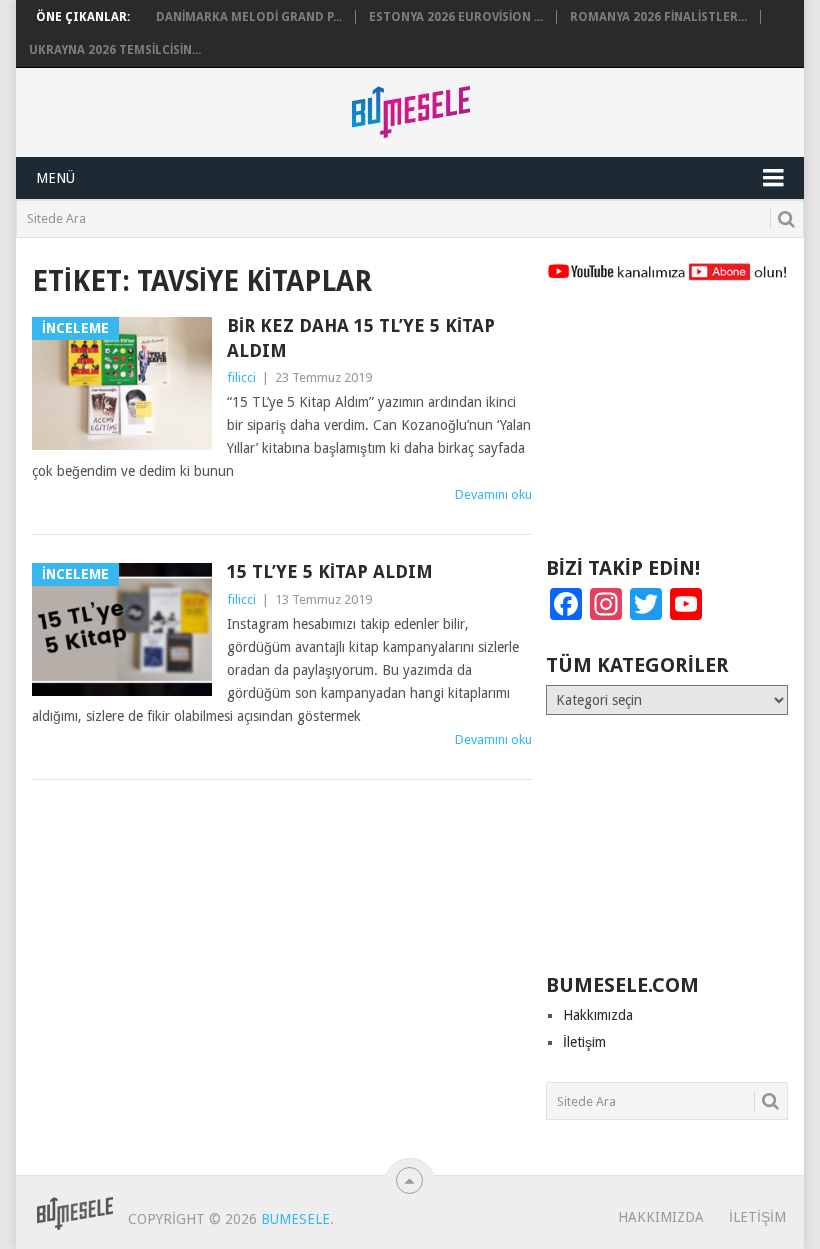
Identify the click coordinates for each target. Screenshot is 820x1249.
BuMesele (295, 1219)
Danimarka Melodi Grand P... (249, 17)
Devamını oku (493, 494)
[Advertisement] (667, 428)
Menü (55, 178)
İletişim (584, 1042)
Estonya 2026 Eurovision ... (456, 17)
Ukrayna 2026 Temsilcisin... (115, 50)
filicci (241, 377)
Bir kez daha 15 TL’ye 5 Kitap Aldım (361, 338)
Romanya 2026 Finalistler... (658, 17)
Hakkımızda (598, 1015)
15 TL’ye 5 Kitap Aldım (330, 571)
